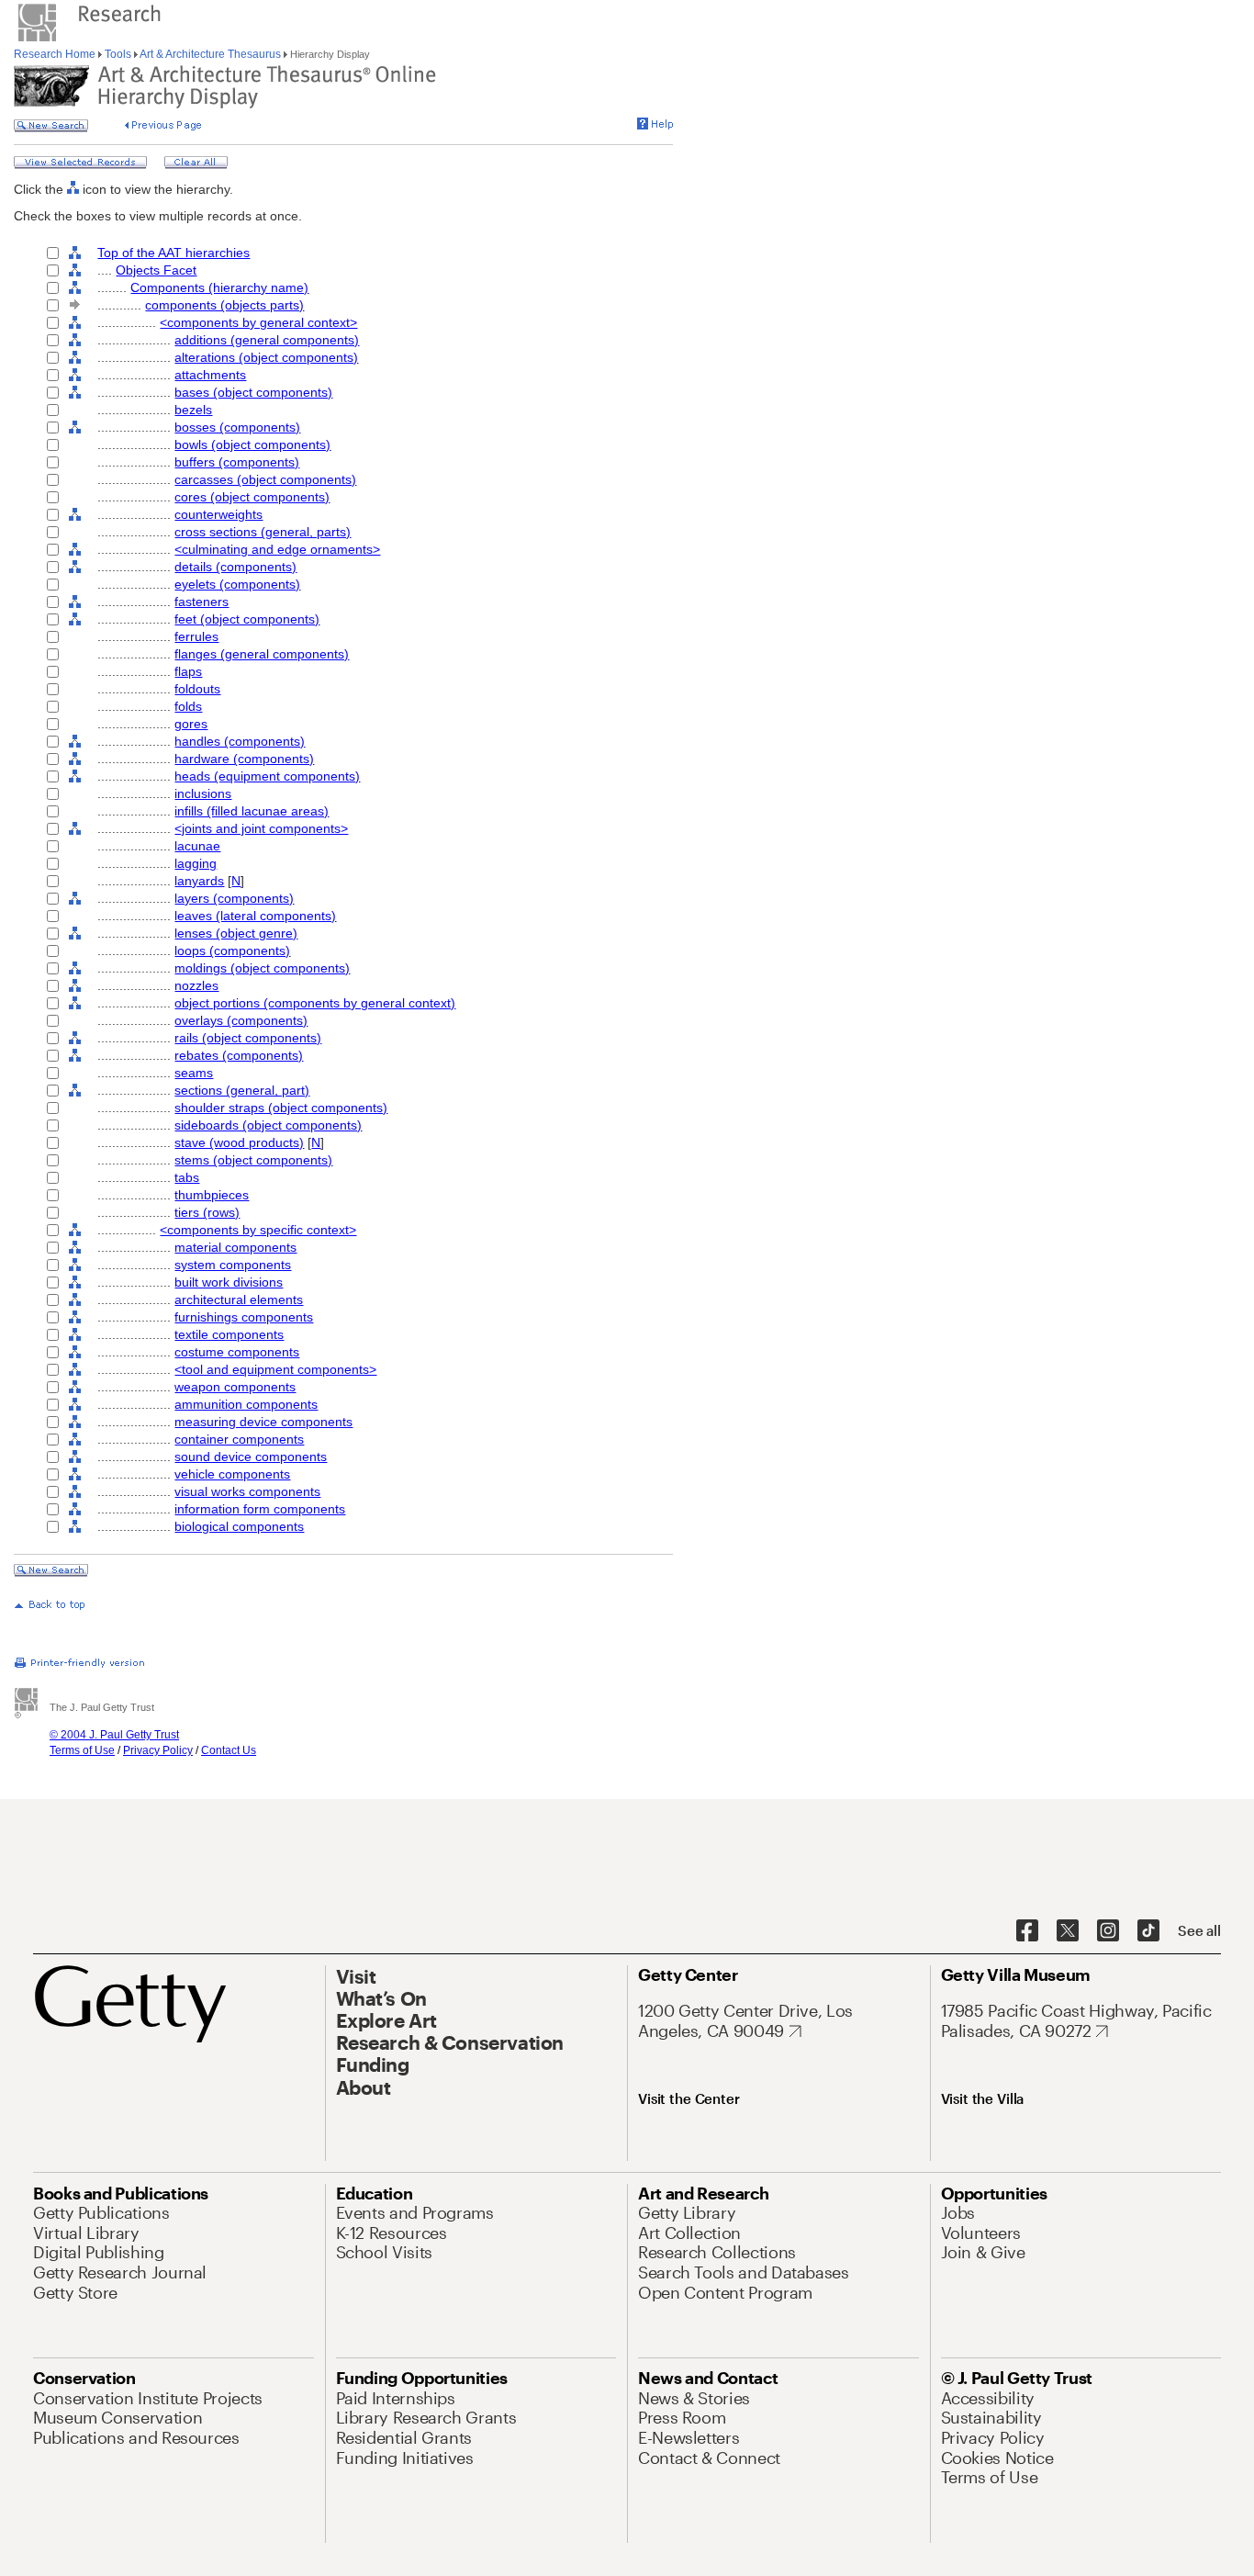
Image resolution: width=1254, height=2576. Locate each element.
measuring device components (263, 1422)
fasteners (202, 602)
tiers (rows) (207, 1212)
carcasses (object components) (265, 479)
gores (191, 724)
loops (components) (232, 951)
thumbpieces (212, 1195)
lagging (196, 863)
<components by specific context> (258, 1230)
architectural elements (239, 1299)
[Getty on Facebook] (1027, 1931)
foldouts (197, 689)
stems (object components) (253, 1160)
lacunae (197, 846)
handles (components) (240, 741)
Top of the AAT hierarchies (174, 253)
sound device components (251, 1457)
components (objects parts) (224, 305)
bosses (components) (237, 427)
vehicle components (232, 1474)
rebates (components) (239, 1055)
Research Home (56, 54)
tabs (187, 1177)
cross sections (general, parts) (263, 532)
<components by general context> (258, 322)
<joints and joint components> (261, 828)
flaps (188, 671)
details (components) (235, 567)
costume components (237, 1352)
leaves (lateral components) (255, 916)
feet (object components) (247, 619)
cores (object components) (252, 497)
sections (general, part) (242, 1090)
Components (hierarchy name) (219, 287)
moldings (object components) (262, 968)
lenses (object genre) (236, 933)
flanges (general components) (262, 654)
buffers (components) (237, 462)
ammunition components (246, 1404)
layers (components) (234, 898)
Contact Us (229, 1750)
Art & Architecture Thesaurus (211, 54)
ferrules (196, 636)
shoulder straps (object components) (281, 1108)
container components (239, 1439)
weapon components (235, 1387)
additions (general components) (267, 340)
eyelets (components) (237, 584)
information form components (260, 1509)
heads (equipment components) (267, 776)
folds (188, 706)
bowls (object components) (252, 444)
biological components (239, 1526)
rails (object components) (248, 1038)
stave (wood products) (239, 1142)
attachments (210, 375)
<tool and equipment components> (275, 1369)
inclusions (203, 793)
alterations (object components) (266, 357)
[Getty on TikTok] (1148, 1931)
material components (235, 1247)
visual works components (247, 1491)
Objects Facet (156, 270)
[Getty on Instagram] (1108, 1931)
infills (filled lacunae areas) (252, 811)
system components (233, 1265)
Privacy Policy (158, 1750)
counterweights (218, 514)
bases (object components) (253, 392)
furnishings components (244, 1317)
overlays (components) (241, 1020)
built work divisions (229, 1282)
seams (194, 1073)
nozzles (196, 985)
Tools (118, 54)
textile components (229, 1334)
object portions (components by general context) (315, 1003)
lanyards (199, 881)
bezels (193, 410)
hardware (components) (244, 759)
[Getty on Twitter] (1068, 1931)
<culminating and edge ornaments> (277, 549)
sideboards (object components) (268, 1125)
